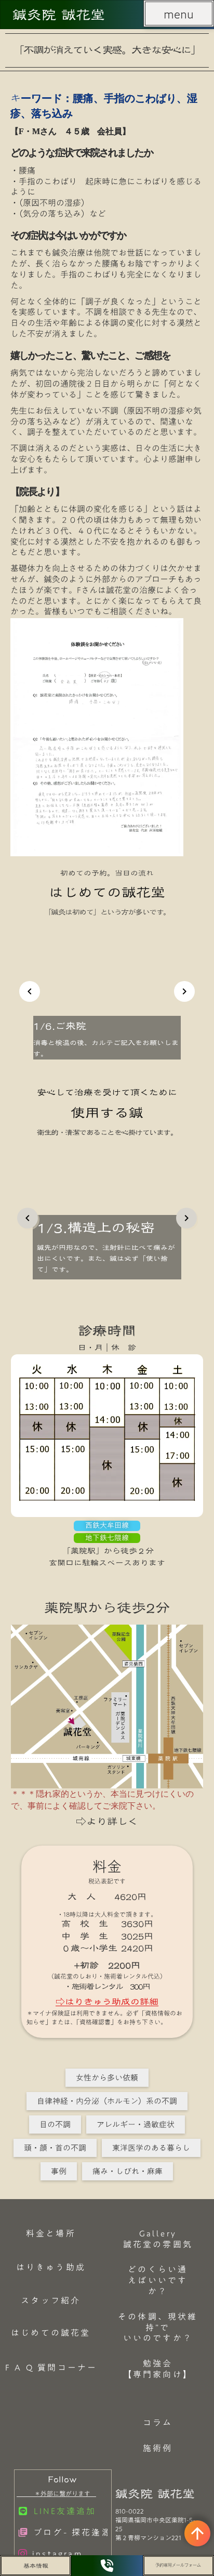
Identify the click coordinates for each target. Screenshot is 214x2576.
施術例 (158, 2448)
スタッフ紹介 (51, 2300)
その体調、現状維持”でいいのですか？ (158, 2327)
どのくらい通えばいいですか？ (158, 2280)
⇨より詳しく (107, 1821)
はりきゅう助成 (51, 2267)
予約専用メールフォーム (178, 2565)
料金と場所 (51, 2233)
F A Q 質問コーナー (51, 2368)
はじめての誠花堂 (51, 2333)
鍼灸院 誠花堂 (59, 15)
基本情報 (36, 2566)
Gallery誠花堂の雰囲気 (158, 2239)
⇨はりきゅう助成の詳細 (107, 2002)
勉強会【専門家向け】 (158, 2369)
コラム (158, 2423)
